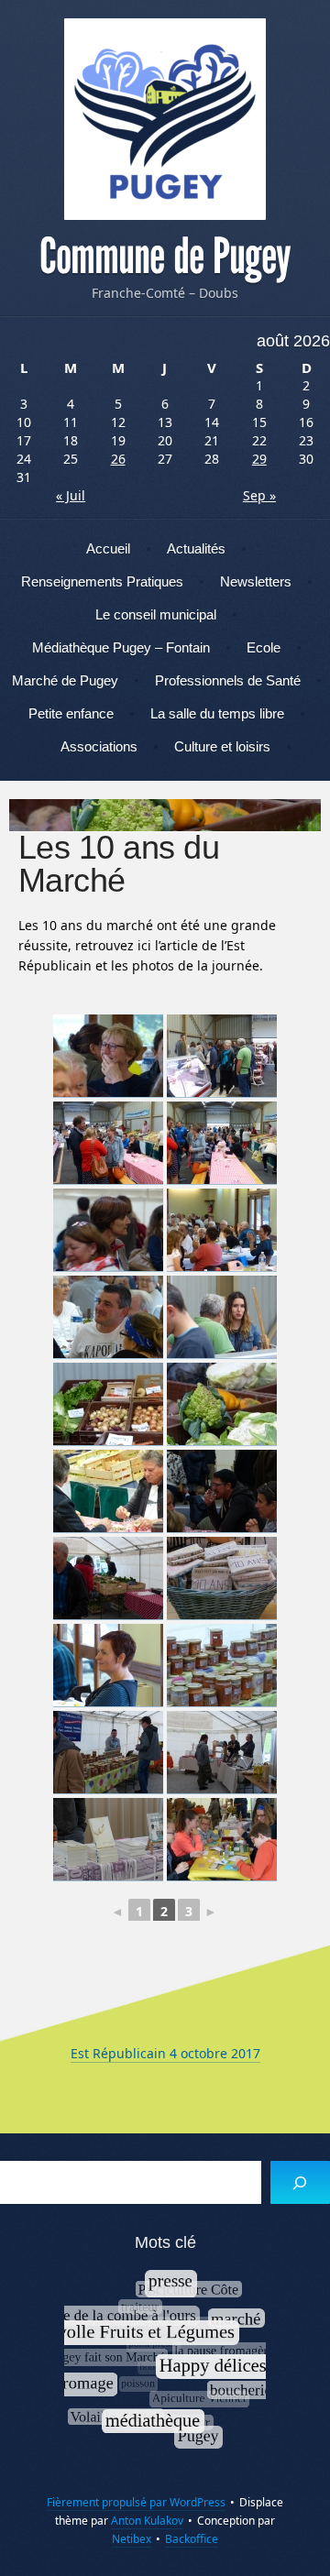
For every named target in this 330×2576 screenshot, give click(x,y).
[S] (300, 2182)
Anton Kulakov (147, 2521)
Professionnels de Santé (228, 680)
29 (259, 459)
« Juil (71, 495)
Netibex (132, 2539)
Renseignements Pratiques (102, 581)
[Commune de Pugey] (165, 119)
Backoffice (192, 2539)
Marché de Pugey (65, 680)
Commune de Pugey (165, 257)
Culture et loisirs (222, 746)
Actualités (196, 548)
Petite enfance (71, 713)
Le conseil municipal (156, 614)
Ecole (264, 647)
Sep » (259, 495)
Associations (99, 746)
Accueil (108, 548)
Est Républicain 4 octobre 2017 (165, 2053)
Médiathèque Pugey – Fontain (121, 647)
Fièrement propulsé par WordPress (136, 2502)
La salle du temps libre (217, 713)
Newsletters (256, 581)
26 (118, 459)
